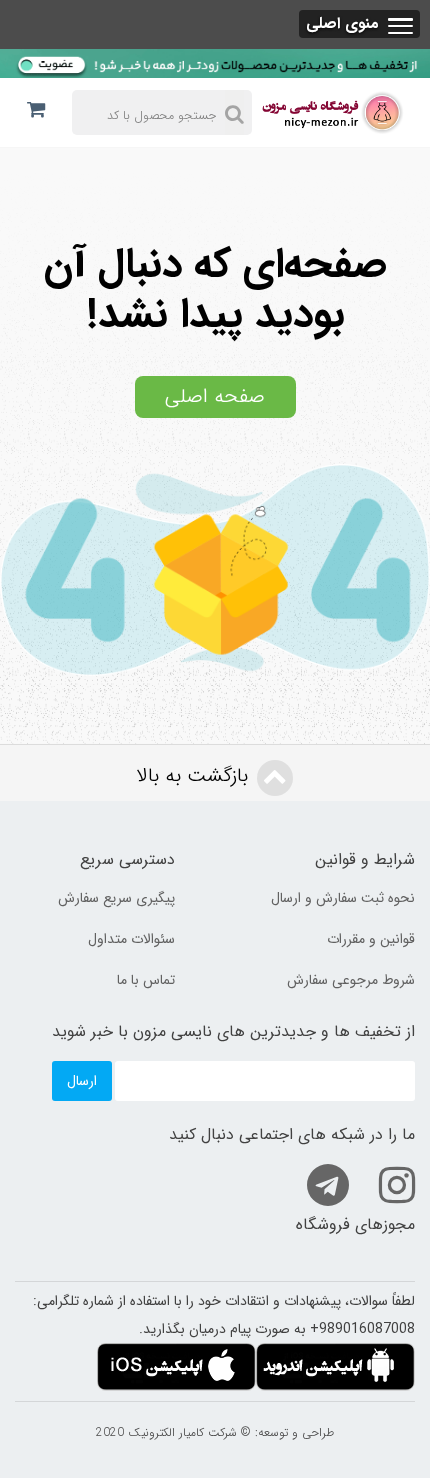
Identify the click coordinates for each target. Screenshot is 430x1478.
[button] (359, 24)
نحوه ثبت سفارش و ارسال (343, 898)
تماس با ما (146, 980)
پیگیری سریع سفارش (116, 898)
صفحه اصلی (215, 396)
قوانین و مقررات (371, 939)
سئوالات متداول (131, 939)
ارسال (82, 1081)
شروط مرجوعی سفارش (351, 980)
